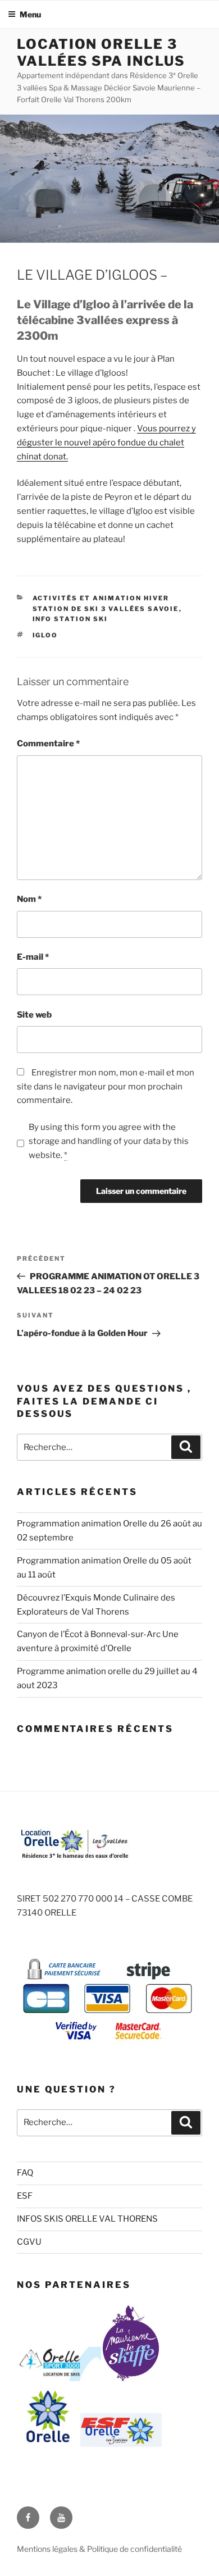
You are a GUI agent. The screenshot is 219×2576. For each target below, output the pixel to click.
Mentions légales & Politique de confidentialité (99, 2549)
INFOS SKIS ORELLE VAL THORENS (87, 2219)
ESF (25, 2196)
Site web (34, 1015)
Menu (30, 14)
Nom (29, 899)
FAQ (25, 2173)
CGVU (29, 2242)
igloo (45, 635)
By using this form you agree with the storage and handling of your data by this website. (109, 1141)
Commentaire (48, 744)
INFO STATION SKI (70, 619)
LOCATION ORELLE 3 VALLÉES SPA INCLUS (101, 53)
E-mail (33, 957)
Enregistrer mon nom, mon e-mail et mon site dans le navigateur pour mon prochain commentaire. (106, 1087)
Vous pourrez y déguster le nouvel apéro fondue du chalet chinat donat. (106, 443)
